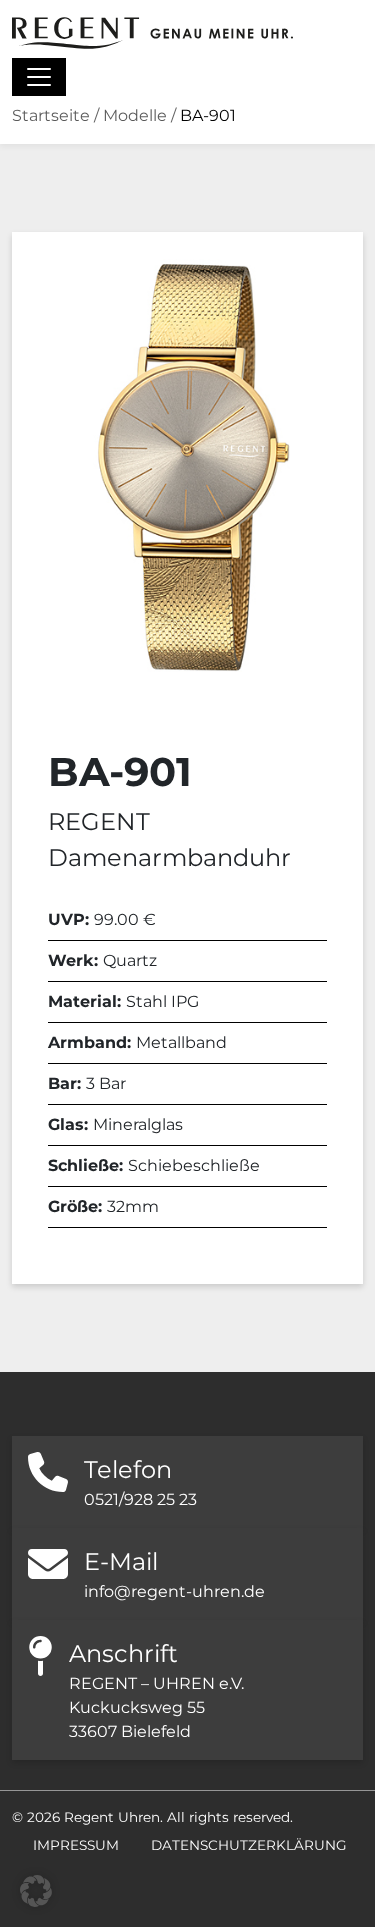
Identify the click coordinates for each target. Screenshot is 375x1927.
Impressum (76, 1845)
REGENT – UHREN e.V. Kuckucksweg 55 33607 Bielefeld (156, 1707)
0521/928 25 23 (140, 1499)
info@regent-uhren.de (174, 1591)
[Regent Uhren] (152, 33)
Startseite (51, 115)
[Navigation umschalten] (39, 77)
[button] (36, 1891)
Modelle (135, 115)
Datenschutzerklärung (249, 1845)
